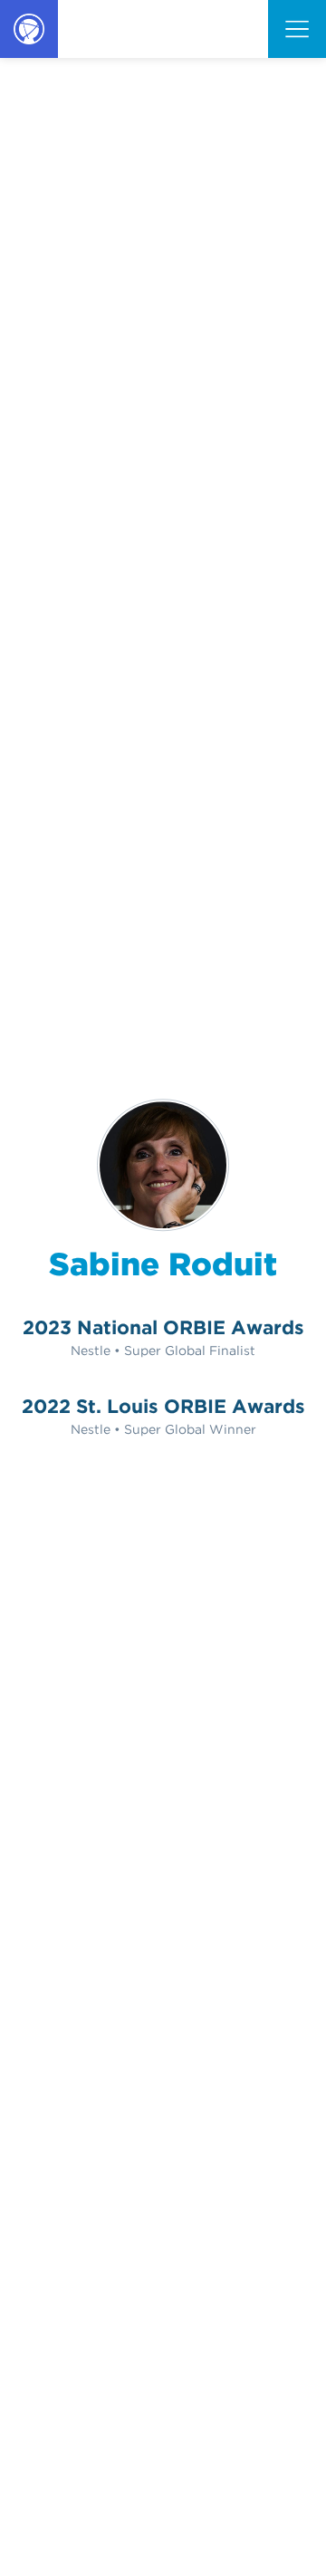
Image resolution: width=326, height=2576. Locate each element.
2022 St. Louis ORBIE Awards (163, 1406)
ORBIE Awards (28, 57)
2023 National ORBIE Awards (163, 1327)
